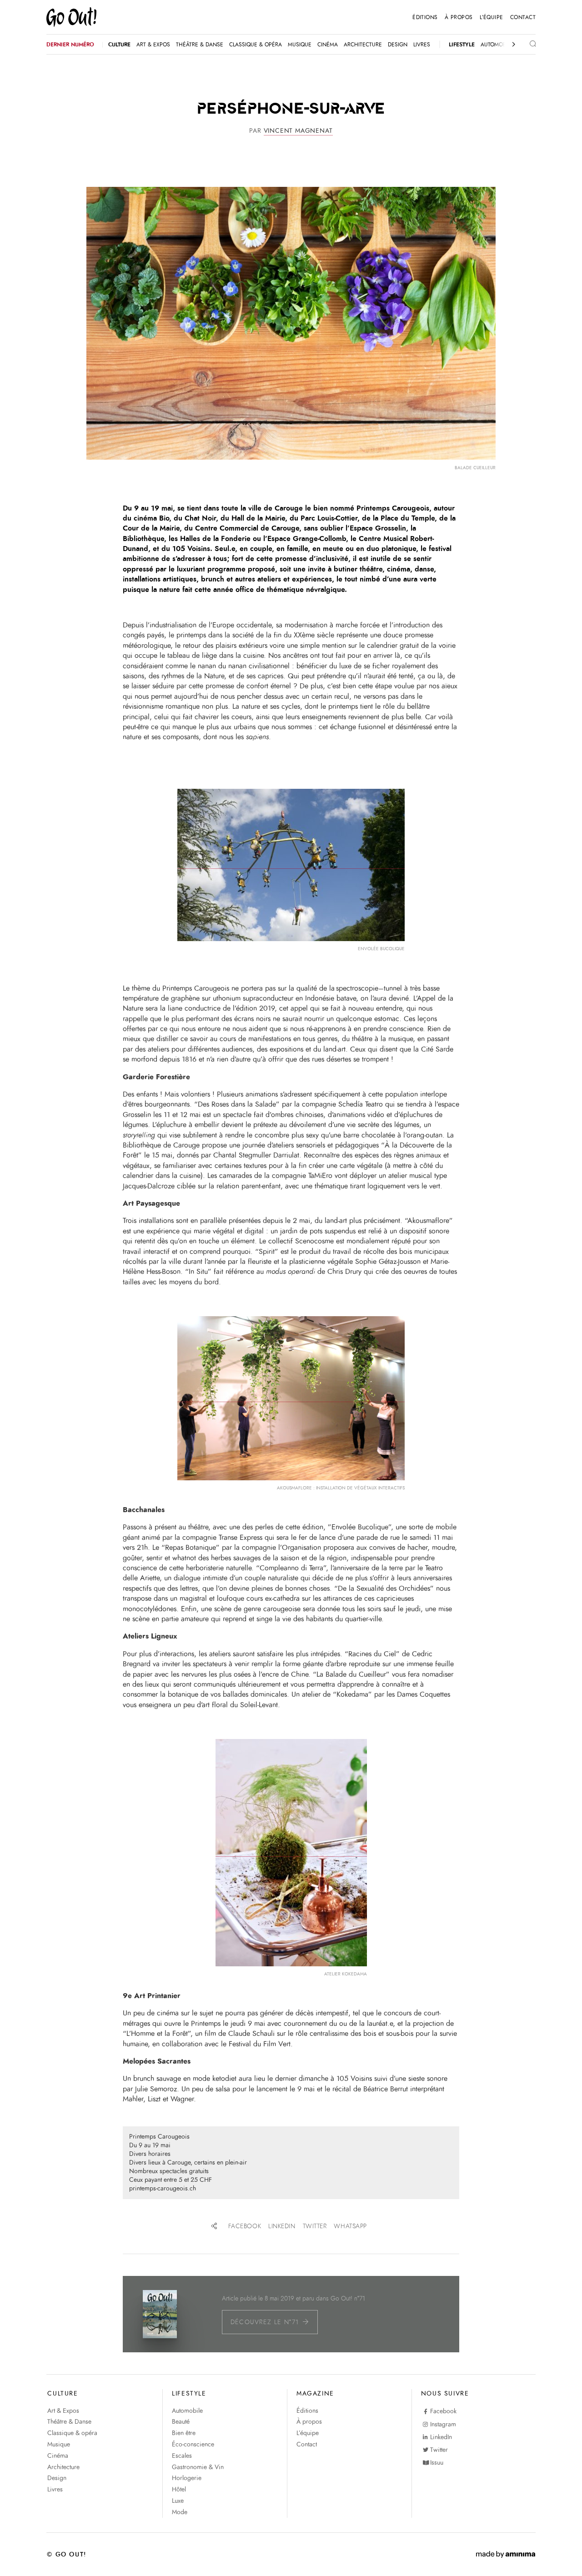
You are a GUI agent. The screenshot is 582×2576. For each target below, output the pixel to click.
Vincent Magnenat (298, 131)
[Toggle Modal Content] (526, 45)
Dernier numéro (70, 45)
